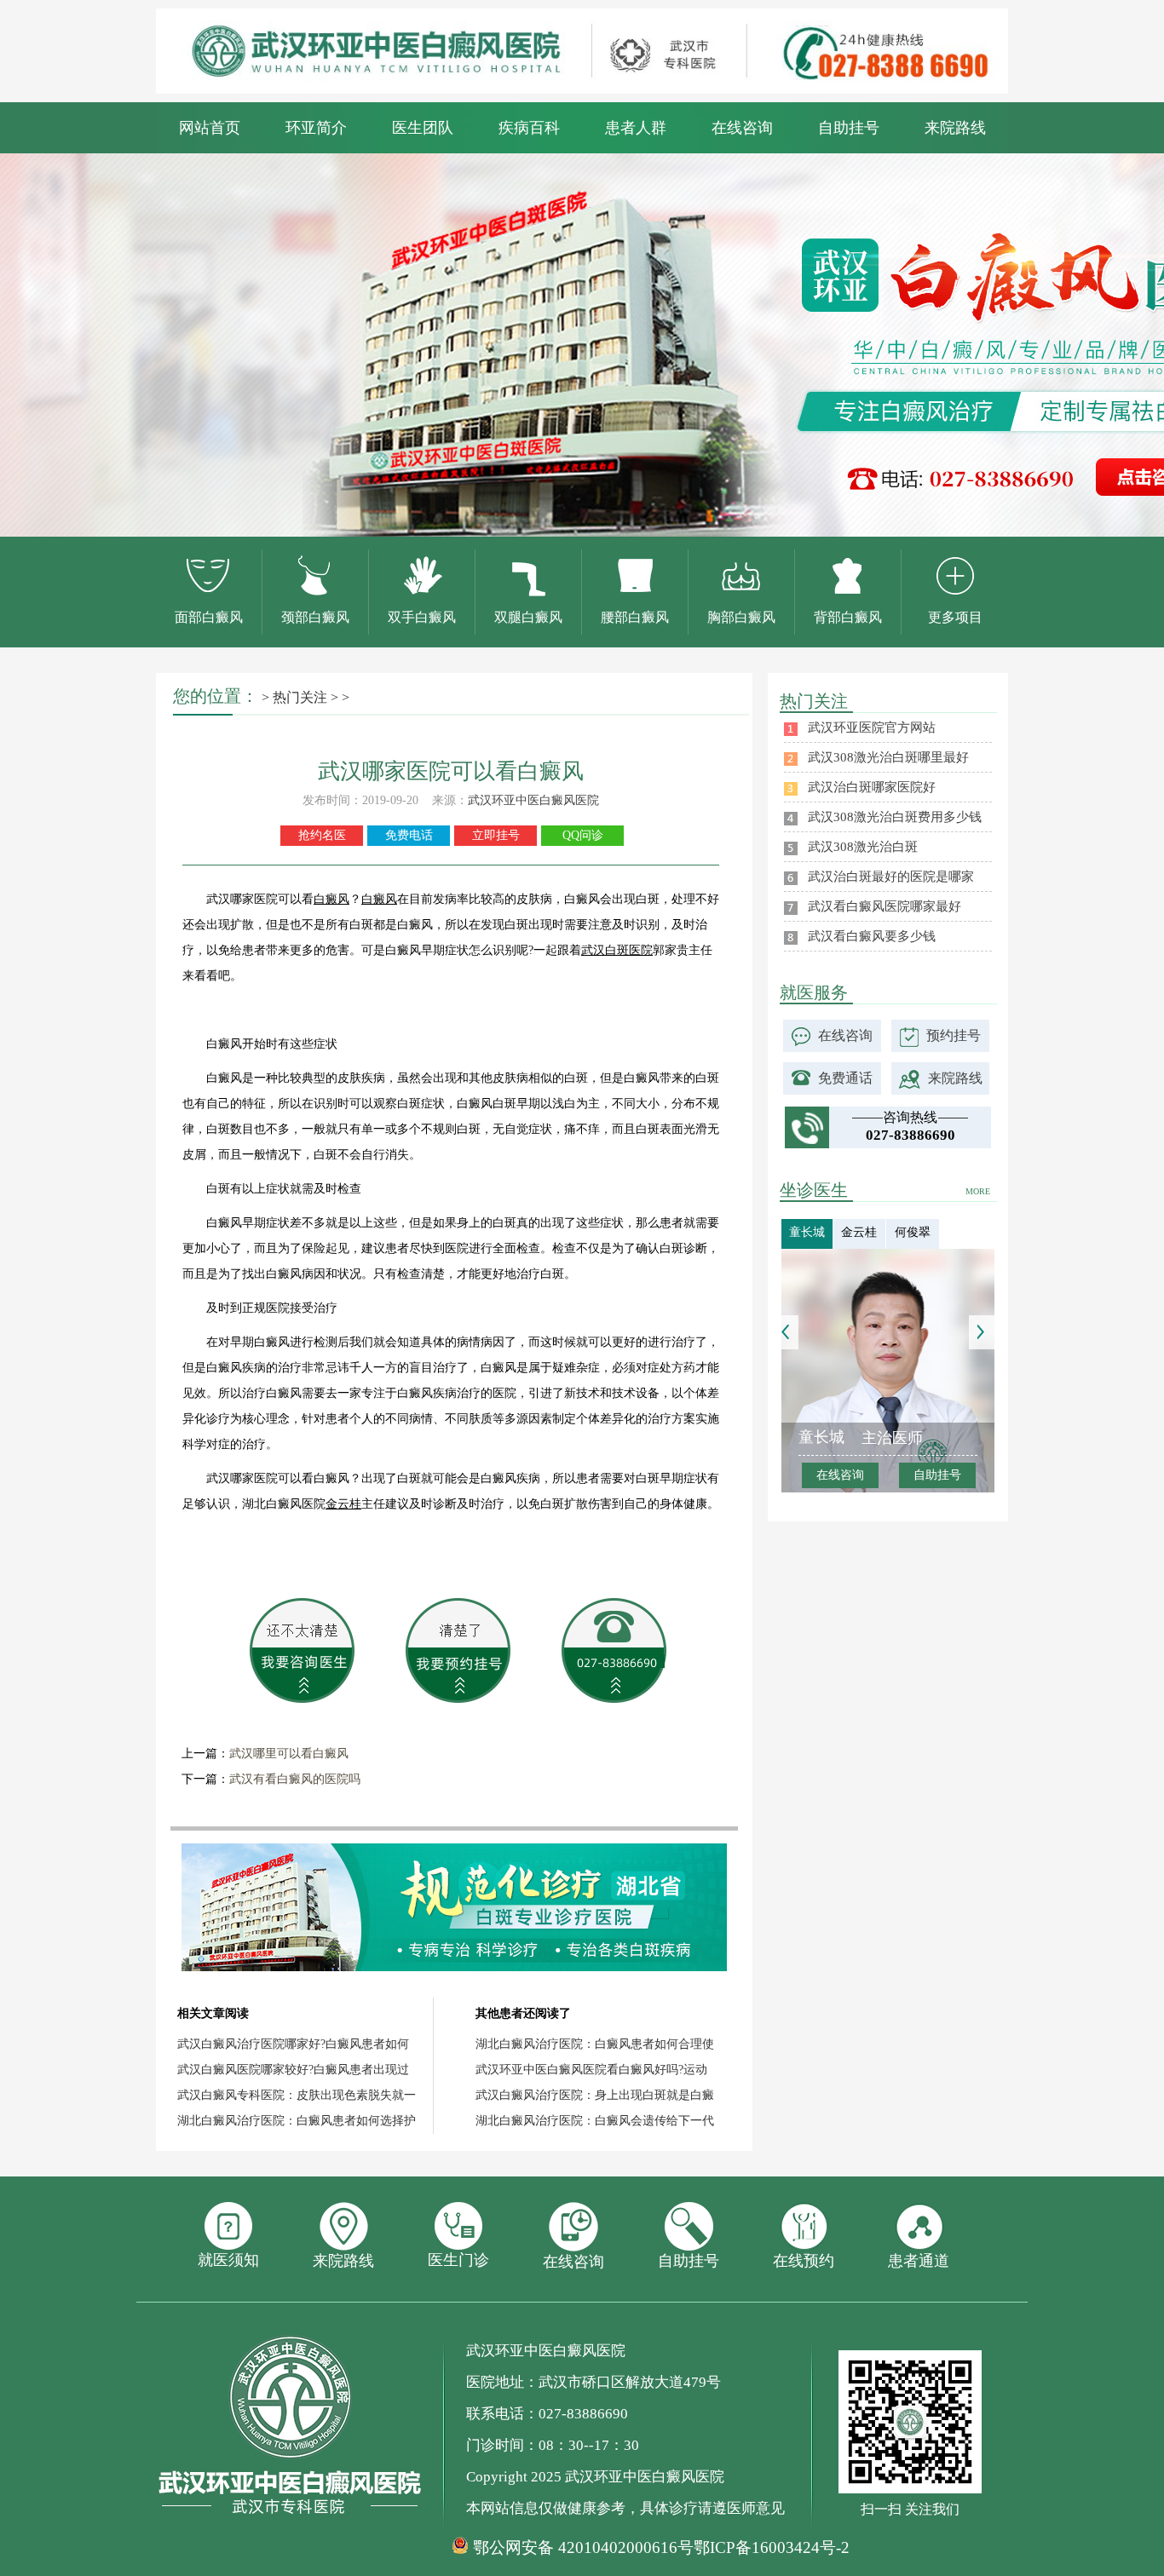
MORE (978, 1191)
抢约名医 (322, 835)
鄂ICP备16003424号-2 (772, 2547)
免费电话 (409, 835)
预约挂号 (954, 1035)
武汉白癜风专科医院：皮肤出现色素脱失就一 (297, 2095)
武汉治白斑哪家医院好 (872, 787)
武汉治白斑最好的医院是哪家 (891, 877)
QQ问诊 (583, 835)
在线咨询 (742, 128)
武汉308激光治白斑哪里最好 (888, 757)
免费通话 (845, 1078)
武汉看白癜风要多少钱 (872, 936)
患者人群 (636, 128)
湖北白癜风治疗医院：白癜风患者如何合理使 (595, 2044)
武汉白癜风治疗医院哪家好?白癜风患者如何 (293, 2044)
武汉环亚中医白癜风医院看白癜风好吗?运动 (591, 2070)
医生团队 (423, 128)
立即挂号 (496, 835)
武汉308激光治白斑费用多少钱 (895, 817)
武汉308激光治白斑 (863, 847)
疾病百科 (529, 128)
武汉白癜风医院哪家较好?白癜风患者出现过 (293, 2070)
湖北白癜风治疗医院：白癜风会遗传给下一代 (595, 2121)
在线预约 (804, 2261)
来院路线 (955, 128)
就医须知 (228, 2260)
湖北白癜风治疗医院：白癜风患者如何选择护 (297, 2121)
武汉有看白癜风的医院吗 (295, 1779)
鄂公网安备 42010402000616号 (583, 2548)
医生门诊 (458, 2260)
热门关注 (300, 697)
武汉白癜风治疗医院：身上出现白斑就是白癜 (595, 2095)
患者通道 (919, 2261)
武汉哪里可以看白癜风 (289, 1754)
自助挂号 (849, 128)
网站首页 (210, 128)
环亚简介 (316, 128)
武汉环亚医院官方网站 (872, 727)
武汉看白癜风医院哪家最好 (885, 906)
